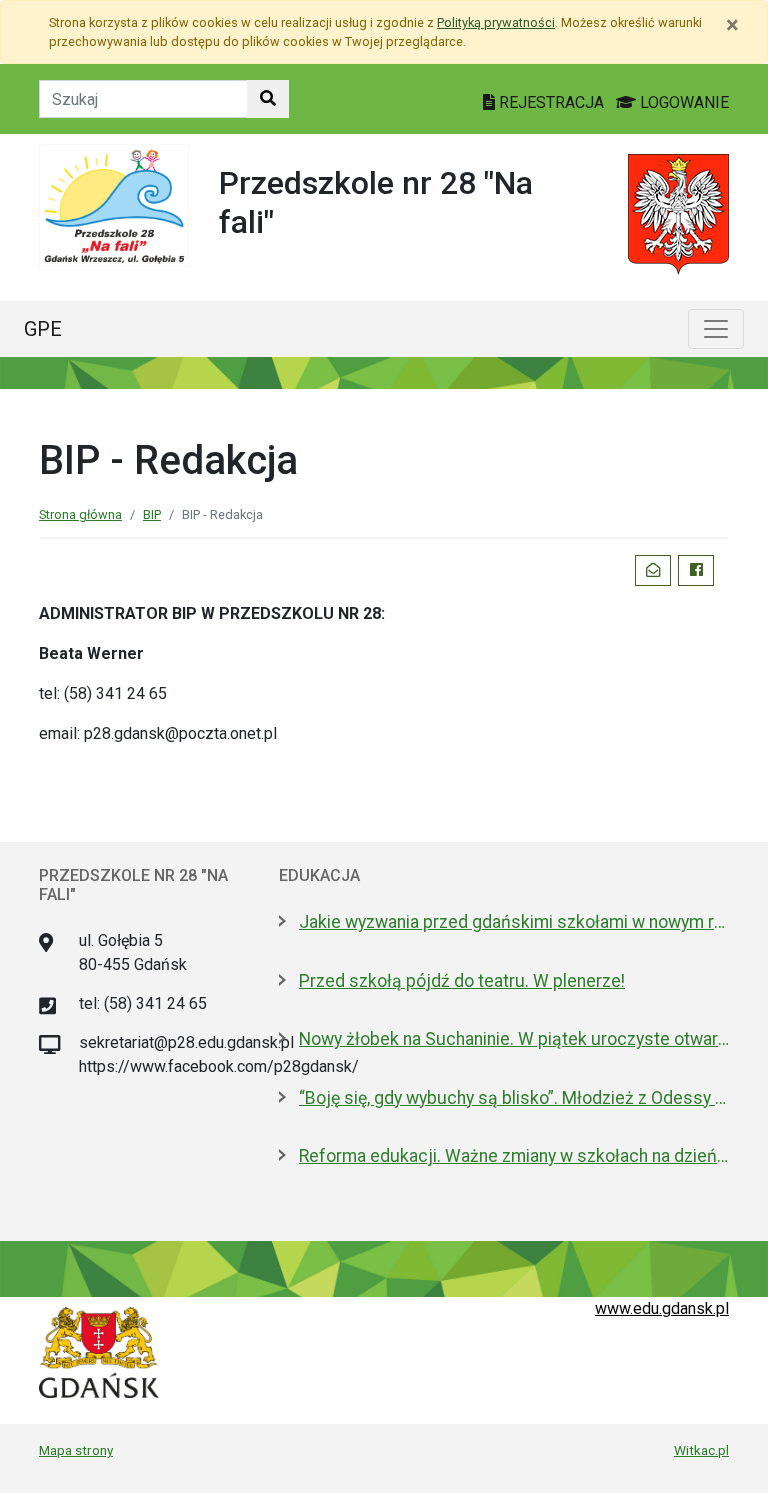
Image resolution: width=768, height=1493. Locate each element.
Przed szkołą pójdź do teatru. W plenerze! (462, 981)
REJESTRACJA (551, 102)
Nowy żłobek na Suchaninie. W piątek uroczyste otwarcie (514, 1039)
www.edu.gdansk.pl (662, 1308)
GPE (43, 329)
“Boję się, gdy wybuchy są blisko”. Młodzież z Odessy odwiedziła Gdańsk (514, 1098)
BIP (152, 514)
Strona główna (80, 514)
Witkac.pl (701, 1450)
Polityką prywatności (496, 22)
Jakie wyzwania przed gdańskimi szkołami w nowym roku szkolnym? (514, 922)
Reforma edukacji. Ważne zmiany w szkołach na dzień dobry (514, 1156)
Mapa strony (76, 1450)
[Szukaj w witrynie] (268, 99)
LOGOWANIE (682, 102)
